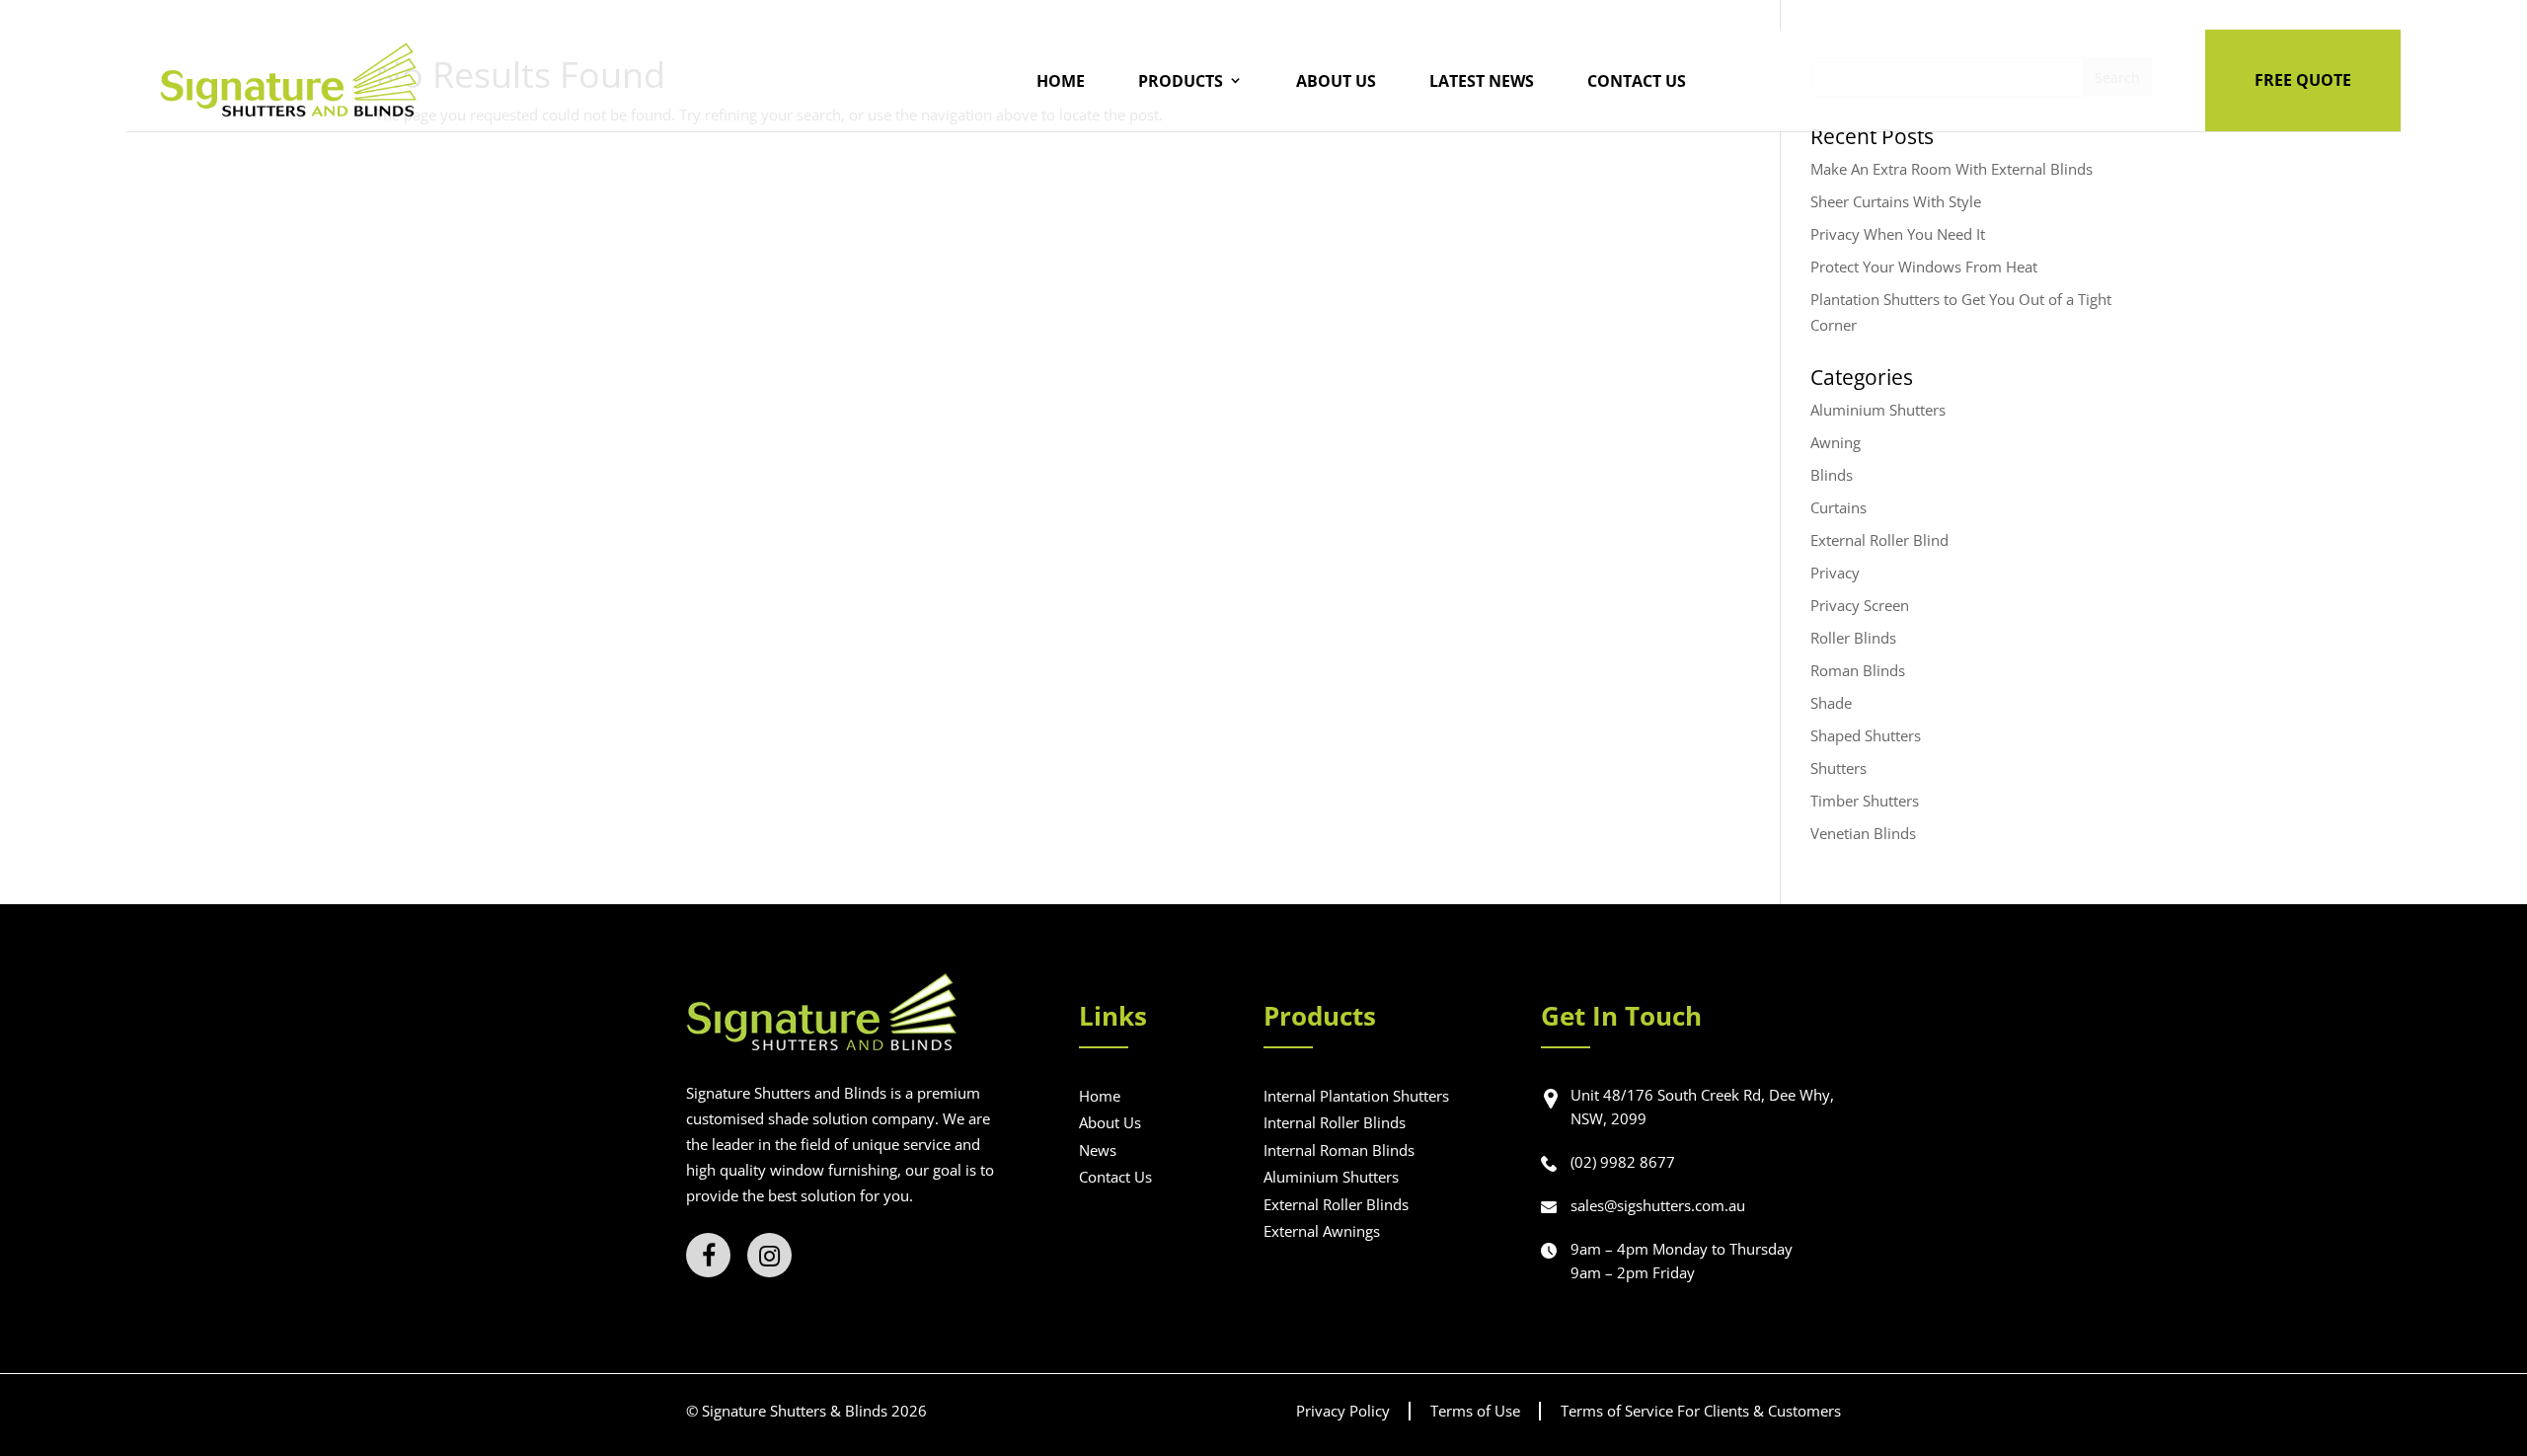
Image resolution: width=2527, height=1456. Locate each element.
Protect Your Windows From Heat (1924, 267)
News (1098, 1150)
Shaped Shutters (1866, 735)
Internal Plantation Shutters (1356, 1096)
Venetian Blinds (1863, 833)
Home (1061, 81)
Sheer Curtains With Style (1896, 201)
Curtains (1838, 507)
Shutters (1838, 768)
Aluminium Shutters (1878, 410)
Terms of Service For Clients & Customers (1701, 1411)
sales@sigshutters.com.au (1658, 1205)
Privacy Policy (1343, 1411)
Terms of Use (1475, 1411)
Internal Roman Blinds (1339, 1150)
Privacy (1835, 573)
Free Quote (2303, 80)
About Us (1336, 81)
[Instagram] (769, 1255)
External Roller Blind (1879, 540)
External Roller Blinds (1336, 1204)
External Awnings (1322, 1231)
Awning (1836, 442)
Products (1181, 81)
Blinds (1832, 475)
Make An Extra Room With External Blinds (1952, 169)
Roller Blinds (1853, 638)
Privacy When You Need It (1898, 234)
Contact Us (1637, 81)
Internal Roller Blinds (1335, 1122)
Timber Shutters (1865, 801)
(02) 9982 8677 (1623, 1162)
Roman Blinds (1858, 670)
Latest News (1482, 81)
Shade (1831, 703)
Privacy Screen (1860, 605)
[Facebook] (708, 1255)
